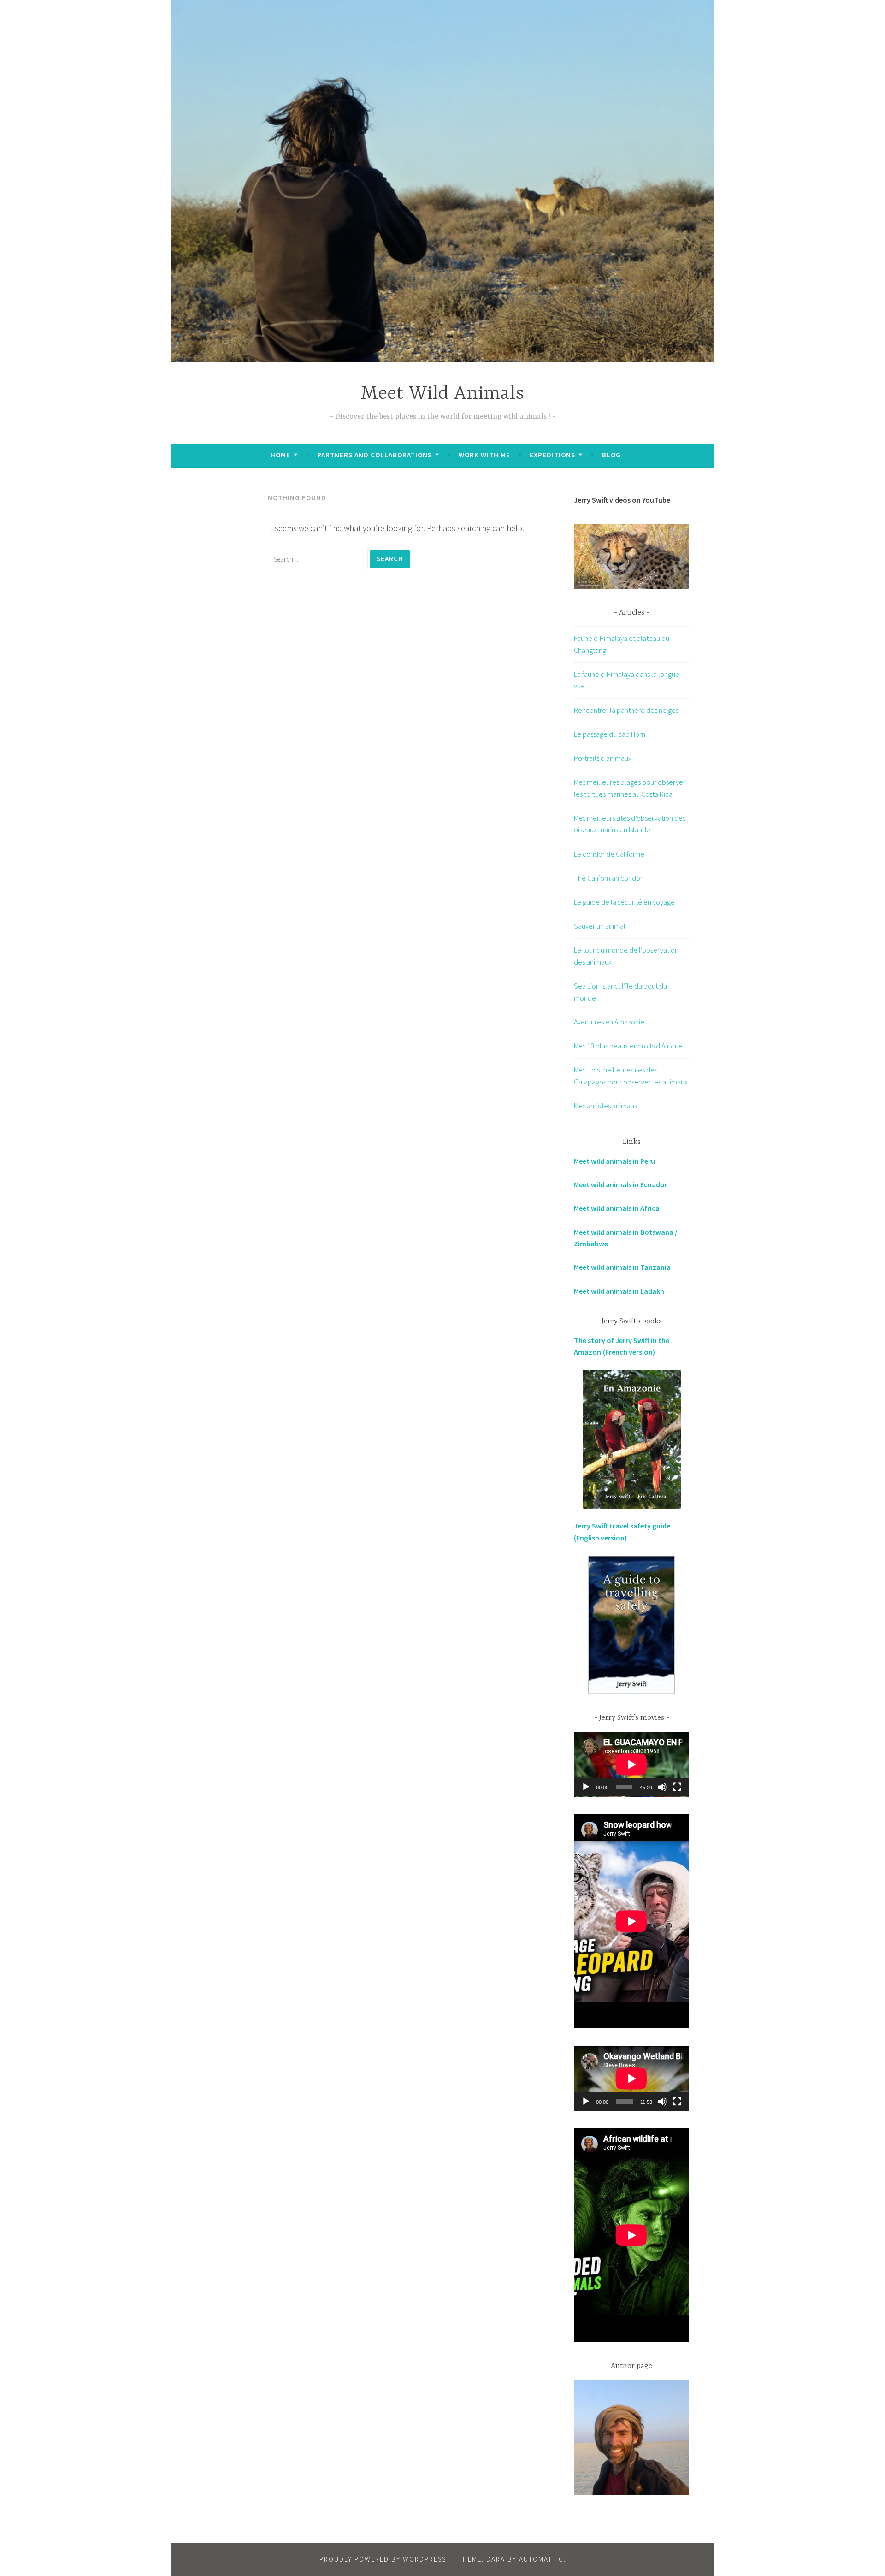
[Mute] (662, 1787)
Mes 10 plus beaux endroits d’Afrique (628, 1046)
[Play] (586, 1787)
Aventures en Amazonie (609, 1022)
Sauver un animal (600, 926)
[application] (631, 1764)
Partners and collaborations (375, 455)
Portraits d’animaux (603, 758)
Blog (611, 455)
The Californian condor (608, 878)
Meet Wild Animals (442, 394)
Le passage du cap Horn (610, 734)
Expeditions (552, 455)
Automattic (541, 2559)
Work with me (484, 455)
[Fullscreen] (677, 1787)
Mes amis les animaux (606, 1106)
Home (280, 455)
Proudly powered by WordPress (383, 2559)
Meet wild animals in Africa (617, 1208)
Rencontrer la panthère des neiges (626, 710)
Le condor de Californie (609, 854)
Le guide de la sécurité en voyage (624, 902)
